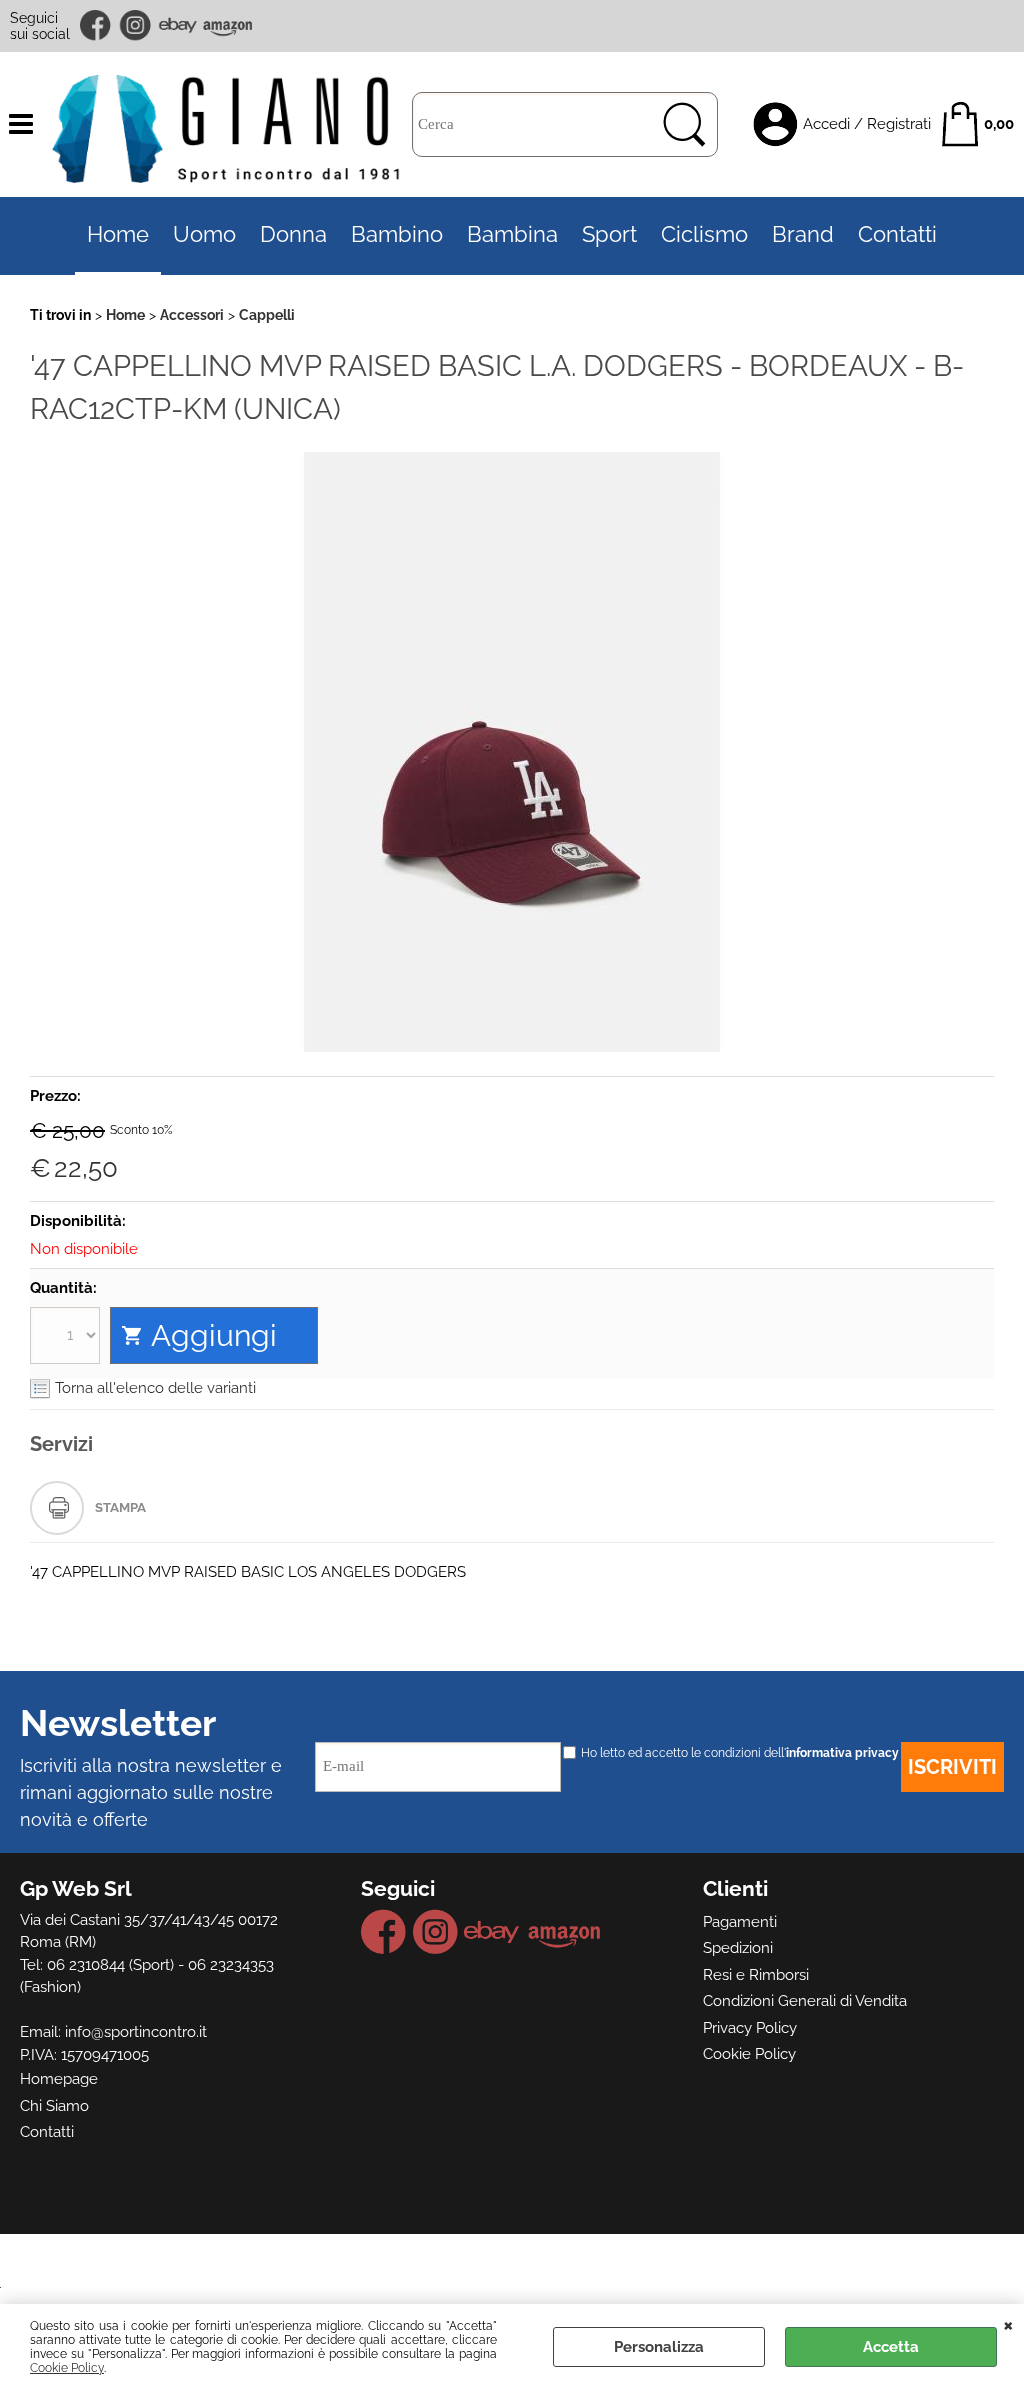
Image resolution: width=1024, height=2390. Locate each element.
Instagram (136, 25)
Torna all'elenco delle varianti (155, 1388)
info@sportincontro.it (136, 2032)
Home (118, 234)
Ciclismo (704, 234)
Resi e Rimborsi (756, 1975)
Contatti (897, 234)
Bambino (397, 234)
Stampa (120, 1507)
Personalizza (659, 2347)
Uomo (204, 234)
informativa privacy (842, 1753)
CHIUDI (1008, 2324)
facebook (97, 25)
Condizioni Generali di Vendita (805, 2001)
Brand (803, 234)
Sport (609, 234)
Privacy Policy (750, 2028)
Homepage (59, 2079)
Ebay (177, 25)
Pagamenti (740, 1922)
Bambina (512, 234)
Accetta (891, 2347)
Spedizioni (738, 1948)
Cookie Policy (67, 2368)
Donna (293, 234)
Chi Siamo (54, 2106)
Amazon (227, 25)
